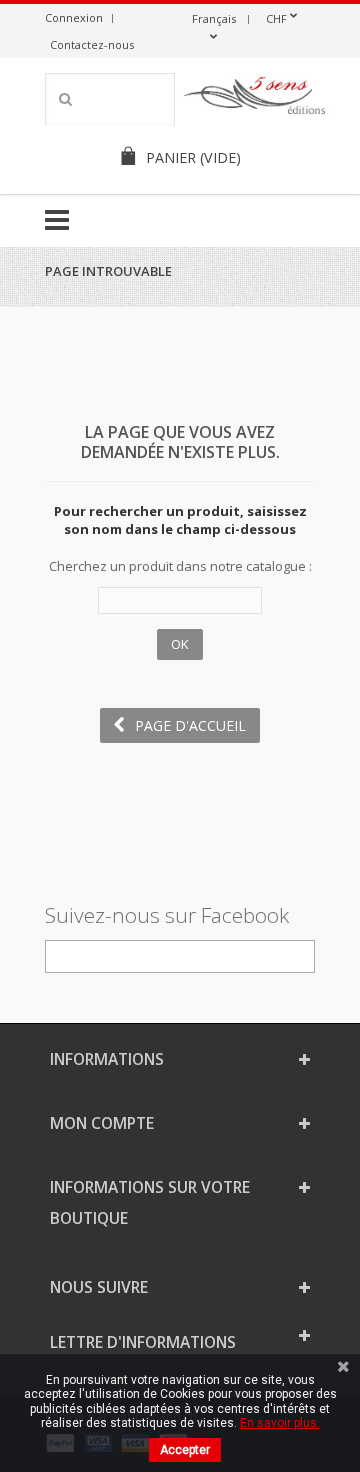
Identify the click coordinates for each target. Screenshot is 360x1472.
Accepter (185, 1450)
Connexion (74, 17)
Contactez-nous (92, 44)
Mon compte (102, 1123)
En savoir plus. (280, 1423)
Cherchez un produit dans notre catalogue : (180, 566)
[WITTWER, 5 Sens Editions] (255, 99)
